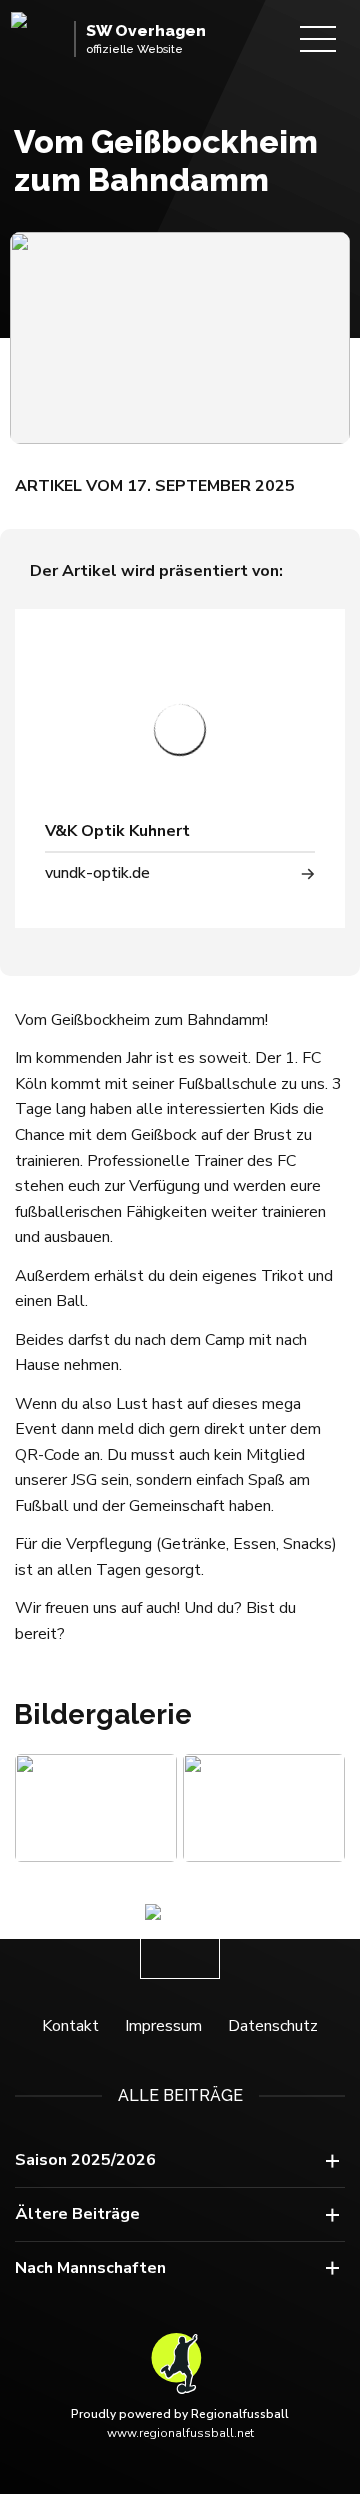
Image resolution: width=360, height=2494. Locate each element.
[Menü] (318, 39)
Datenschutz (273, 2026)
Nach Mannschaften (90, 2268)
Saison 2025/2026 (85, 2160)
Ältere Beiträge (77, 2214)
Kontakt (70, 2026)
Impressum (163, 2026)
